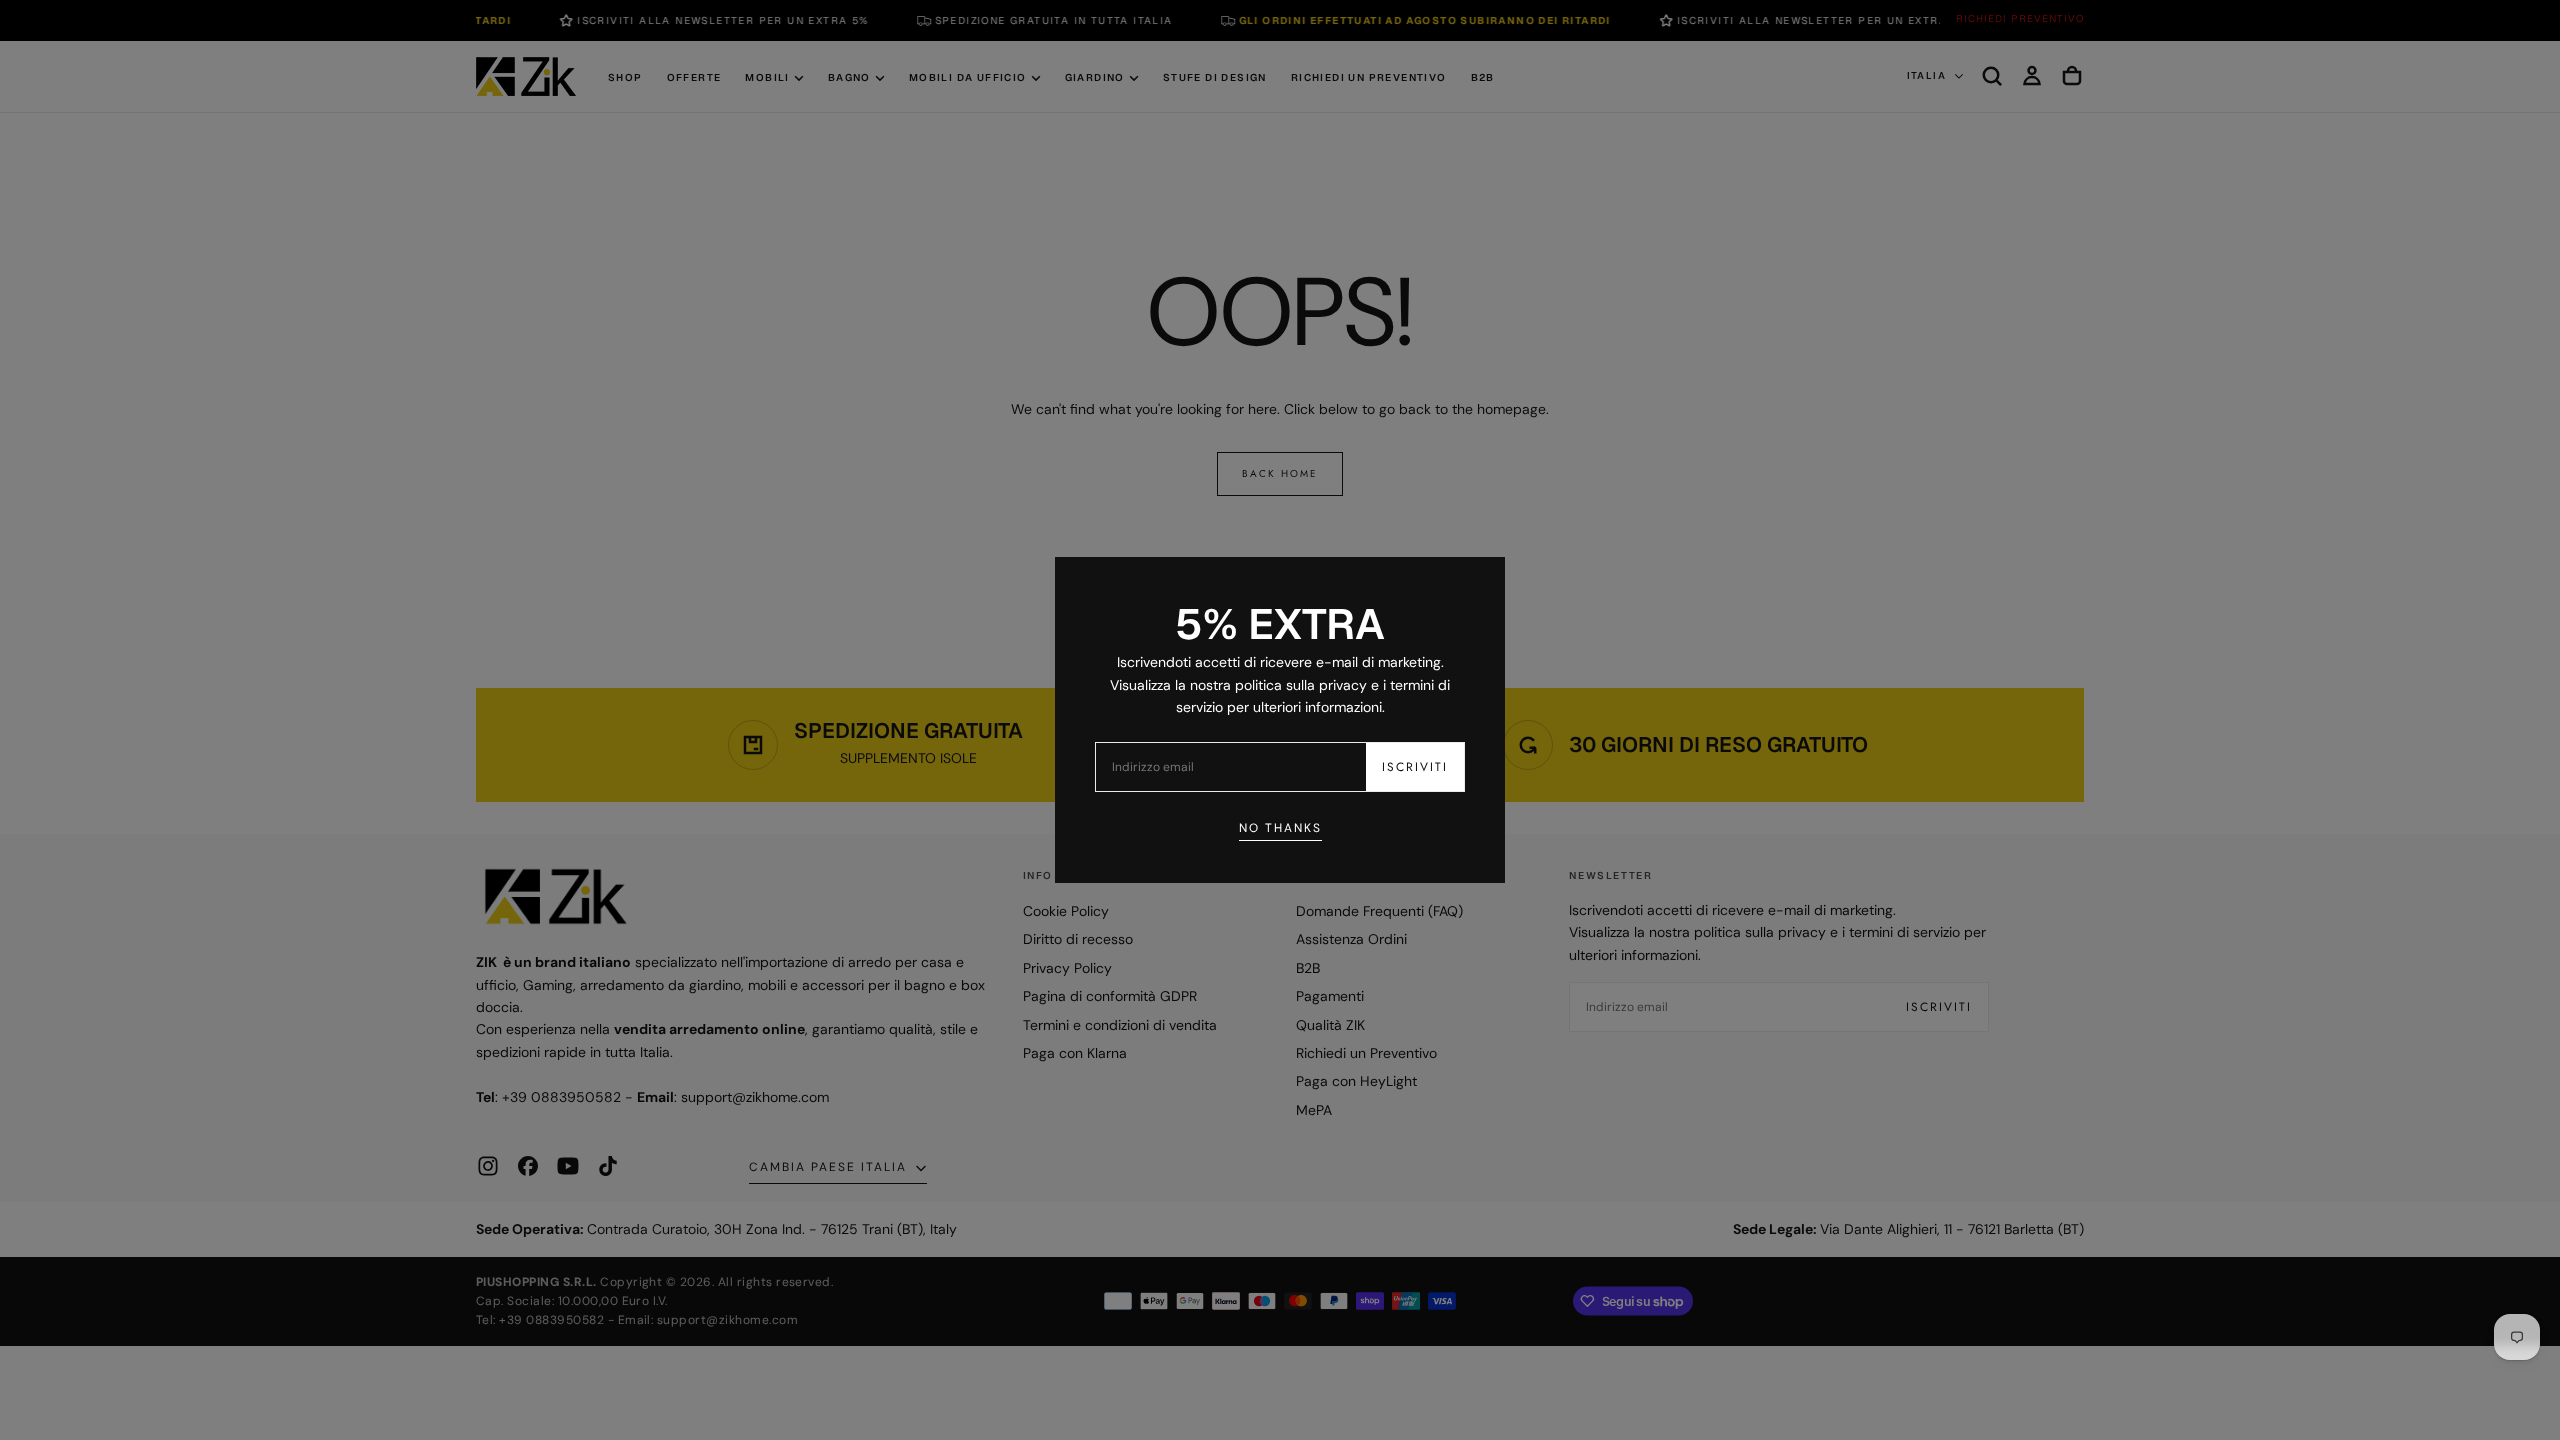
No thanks (1280, 828)
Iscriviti (1415, 767)
